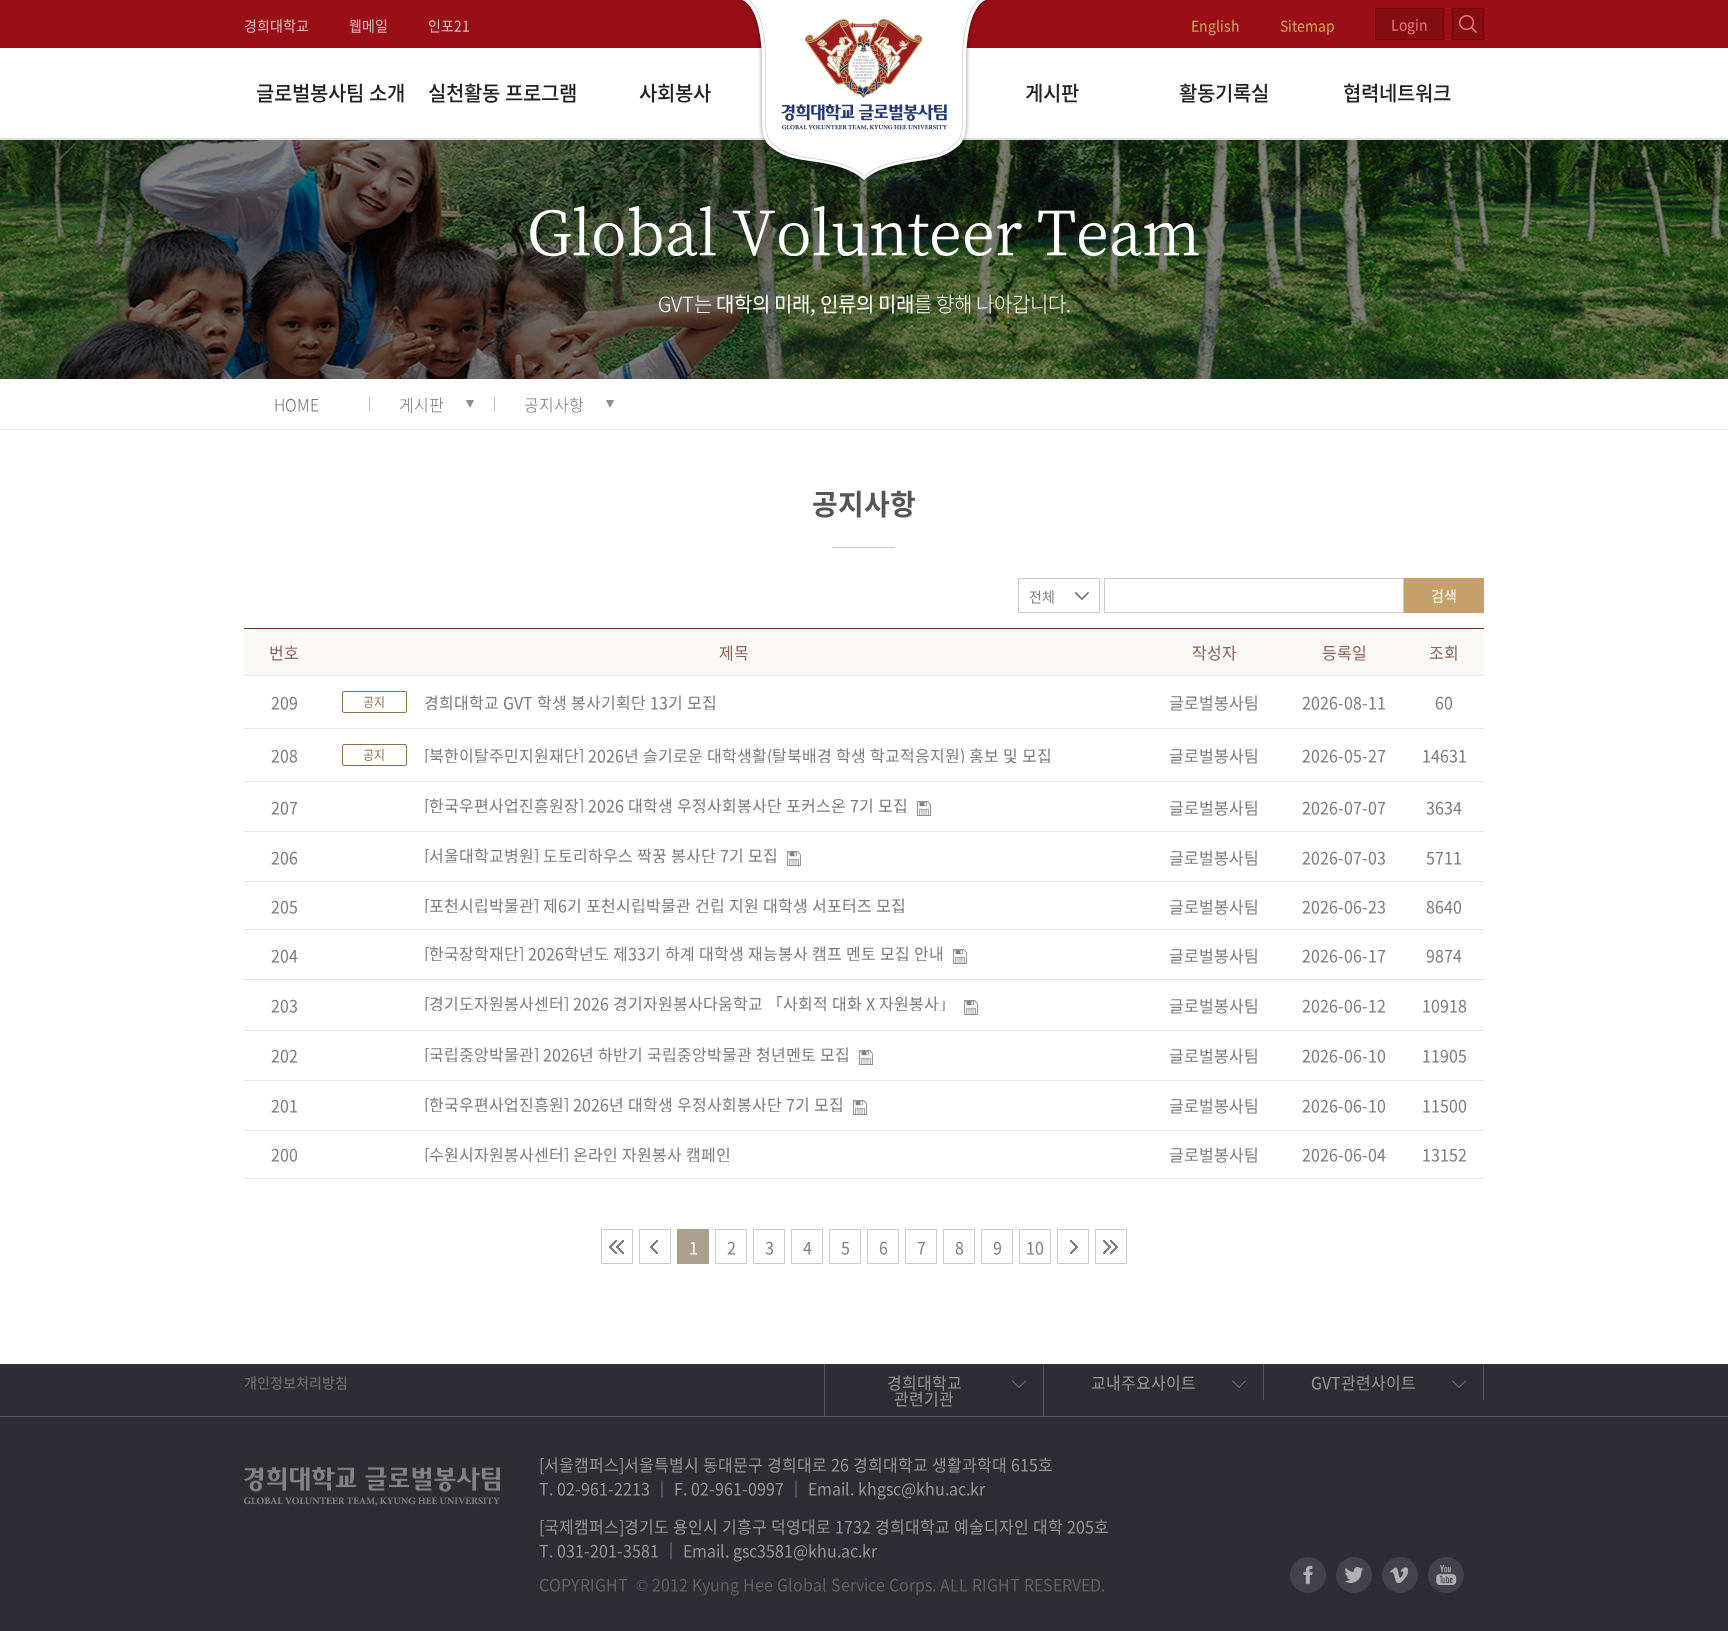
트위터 (1354, 1575)
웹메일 (368, 25)
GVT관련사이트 (1363, 1382)
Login (1409, 24)
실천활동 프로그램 (502, 92)
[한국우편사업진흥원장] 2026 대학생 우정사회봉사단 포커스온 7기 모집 (666, 805)
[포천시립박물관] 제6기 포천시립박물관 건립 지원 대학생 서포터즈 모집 (665, 905)
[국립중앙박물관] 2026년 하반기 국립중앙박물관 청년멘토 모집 (637, 1054)
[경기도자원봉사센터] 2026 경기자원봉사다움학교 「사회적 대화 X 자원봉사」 (689, 1003)
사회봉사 (675, 92)
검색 (1444, 595)
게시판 (1052, 92)
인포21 (449, 25)
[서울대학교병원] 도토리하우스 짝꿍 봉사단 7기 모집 (601, 855)
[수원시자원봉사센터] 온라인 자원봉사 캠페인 (577, 1154)
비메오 (1400, 1575)
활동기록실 (1224, 92)
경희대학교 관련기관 (924, 1390)
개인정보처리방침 (296, 1382)
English (1215, 25)
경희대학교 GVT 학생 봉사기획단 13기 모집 (570, 702)
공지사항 (554, 404)
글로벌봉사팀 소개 (330, 92)
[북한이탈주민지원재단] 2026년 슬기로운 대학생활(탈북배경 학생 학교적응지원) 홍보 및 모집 (738, 755)
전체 (1042, 596)
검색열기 (1468, 24)
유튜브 (1446, 1575)
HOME (296, 404)
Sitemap (1307, 25)
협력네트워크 (1397, 92)
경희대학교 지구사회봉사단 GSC (864, 92)
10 (1035, 1247)
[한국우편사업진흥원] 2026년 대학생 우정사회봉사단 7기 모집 (634, 1104)
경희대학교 (276, 25)
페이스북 (1308, 1575)
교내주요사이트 (1143, 1382)
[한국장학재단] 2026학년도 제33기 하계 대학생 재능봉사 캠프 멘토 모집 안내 (684, 953)
